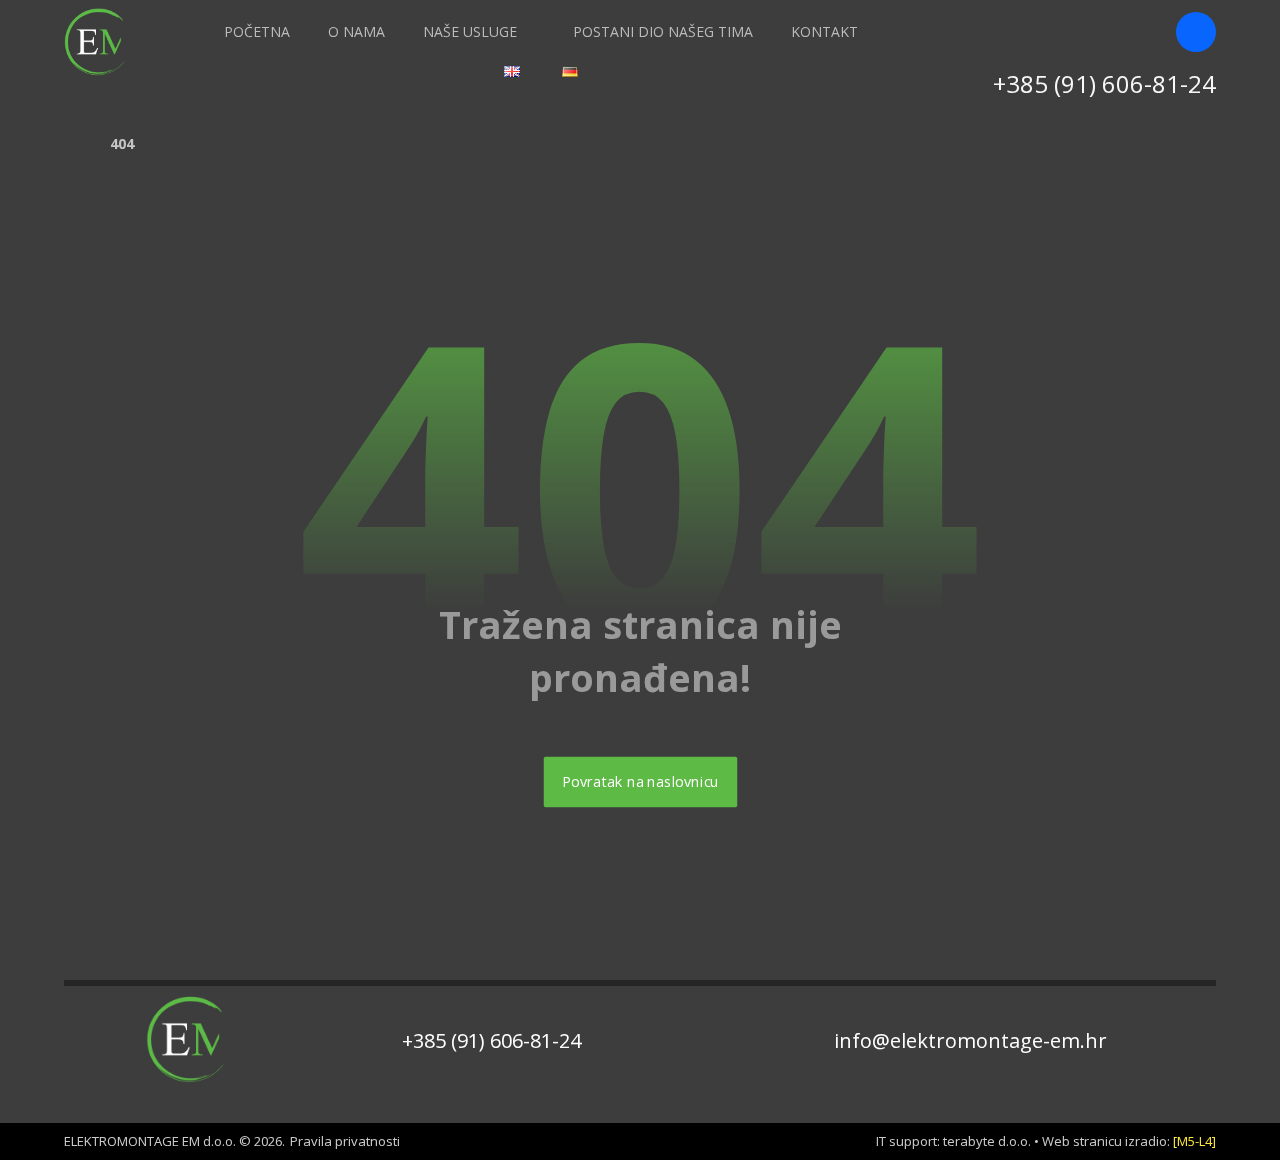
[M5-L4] (1194, 1141)
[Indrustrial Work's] (99, 42)
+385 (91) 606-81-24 (491, 1040)
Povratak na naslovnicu (640, 782)
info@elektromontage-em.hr (970, 1040)
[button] (1196, 32)
